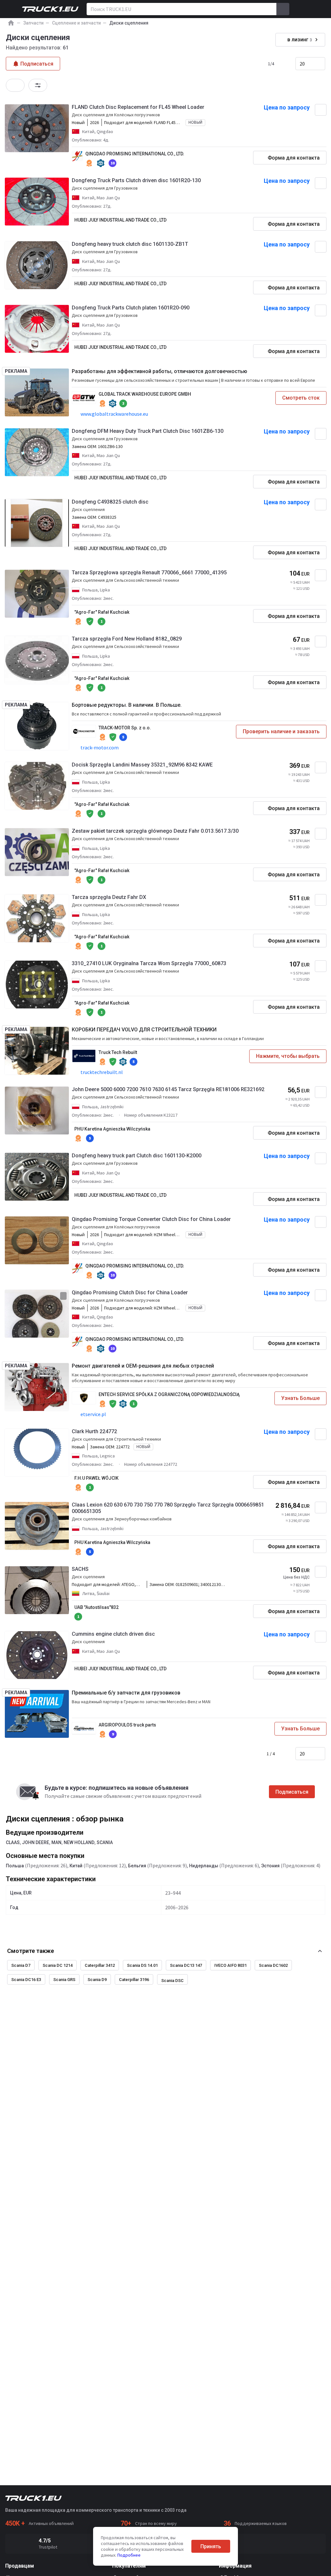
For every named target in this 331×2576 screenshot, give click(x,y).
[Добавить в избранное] (321, 110)
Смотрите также (31, 1951)
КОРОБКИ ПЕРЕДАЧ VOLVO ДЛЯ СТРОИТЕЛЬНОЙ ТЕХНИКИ (144, 1030)
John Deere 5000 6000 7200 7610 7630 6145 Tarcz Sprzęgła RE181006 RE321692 (168, 1089)
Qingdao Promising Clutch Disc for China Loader (130, 1293)
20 (302, 64)
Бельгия (137, 1866)
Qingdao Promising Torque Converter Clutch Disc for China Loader (151, 1219)
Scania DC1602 (273, 1965)
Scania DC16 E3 (26, 1980)
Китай (76, 1866)
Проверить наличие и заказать (281, 731)
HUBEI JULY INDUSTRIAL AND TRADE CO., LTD (120, 220)
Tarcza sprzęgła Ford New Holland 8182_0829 (127, 639)
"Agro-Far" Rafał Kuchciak (102, 612)
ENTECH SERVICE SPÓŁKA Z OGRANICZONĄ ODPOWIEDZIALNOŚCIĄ (169, 1394)
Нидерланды (204, 1866)
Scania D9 (97, 1980)
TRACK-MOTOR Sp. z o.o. (125, 728)
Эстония (270, 1866)
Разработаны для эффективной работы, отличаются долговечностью (160, 371)
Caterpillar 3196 (134, 1980)
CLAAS (13, 1842)
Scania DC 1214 (58, 1965)
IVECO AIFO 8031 (230, 1965)
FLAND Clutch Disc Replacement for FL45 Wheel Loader (138, 107)
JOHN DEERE (36, 1842)
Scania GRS (64, 1980)
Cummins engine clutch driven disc (113, 1634)
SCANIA (105, 1842)
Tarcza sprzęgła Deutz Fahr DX (109, 897)
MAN (56, 1842)
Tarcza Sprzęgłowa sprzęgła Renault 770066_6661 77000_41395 (149, 573)
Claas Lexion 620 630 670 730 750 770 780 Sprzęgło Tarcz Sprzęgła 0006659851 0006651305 (168, 1508)
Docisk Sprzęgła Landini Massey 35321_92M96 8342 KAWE (142, 765)
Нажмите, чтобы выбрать (288, 1056)
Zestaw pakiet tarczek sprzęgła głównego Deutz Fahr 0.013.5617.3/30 (155, 831)
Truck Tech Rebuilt (118, 1052)
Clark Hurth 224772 (94, 1431)
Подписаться (292, 1792)
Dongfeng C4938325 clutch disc (110, 502)
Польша (15, 1866)
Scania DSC (172, 1981)
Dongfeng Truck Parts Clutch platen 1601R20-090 (131, 308)
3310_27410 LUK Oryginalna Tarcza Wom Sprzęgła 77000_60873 (149, 963)
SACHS (80, 1569)
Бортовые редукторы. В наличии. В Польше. (127, 705)
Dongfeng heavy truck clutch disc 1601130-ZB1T (130, 244)
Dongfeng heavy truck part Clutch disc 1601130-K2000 (137, 1156)
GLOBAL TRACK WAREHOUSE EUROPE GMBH (145, 394)
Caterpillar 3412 (100, 1965)
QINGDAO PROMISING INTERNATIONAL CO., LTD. (135, 154)
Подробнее (129, 2555)
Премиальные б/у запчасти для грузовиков (126, 1693)
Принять (211, 2546)
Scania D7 (21, 1965)
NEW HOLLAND (79, 1842)
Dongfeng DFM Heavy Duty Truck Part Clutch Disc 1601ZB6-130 (148, 431)
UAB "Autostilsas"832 (96, 1607)
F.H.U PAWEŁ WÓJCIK (96, 1478)
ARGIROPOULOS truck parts (127, 1725)
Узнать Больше (300, 1398)
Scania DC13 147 (186, 1965)
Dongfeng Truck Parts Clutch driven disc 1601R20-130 (136, 180)
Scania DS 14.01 (142, 1965)
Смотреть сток (301, 398)
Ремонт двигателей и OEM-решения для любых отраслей (143, 1366)
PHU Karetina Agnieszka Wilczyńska (112, 1129)
